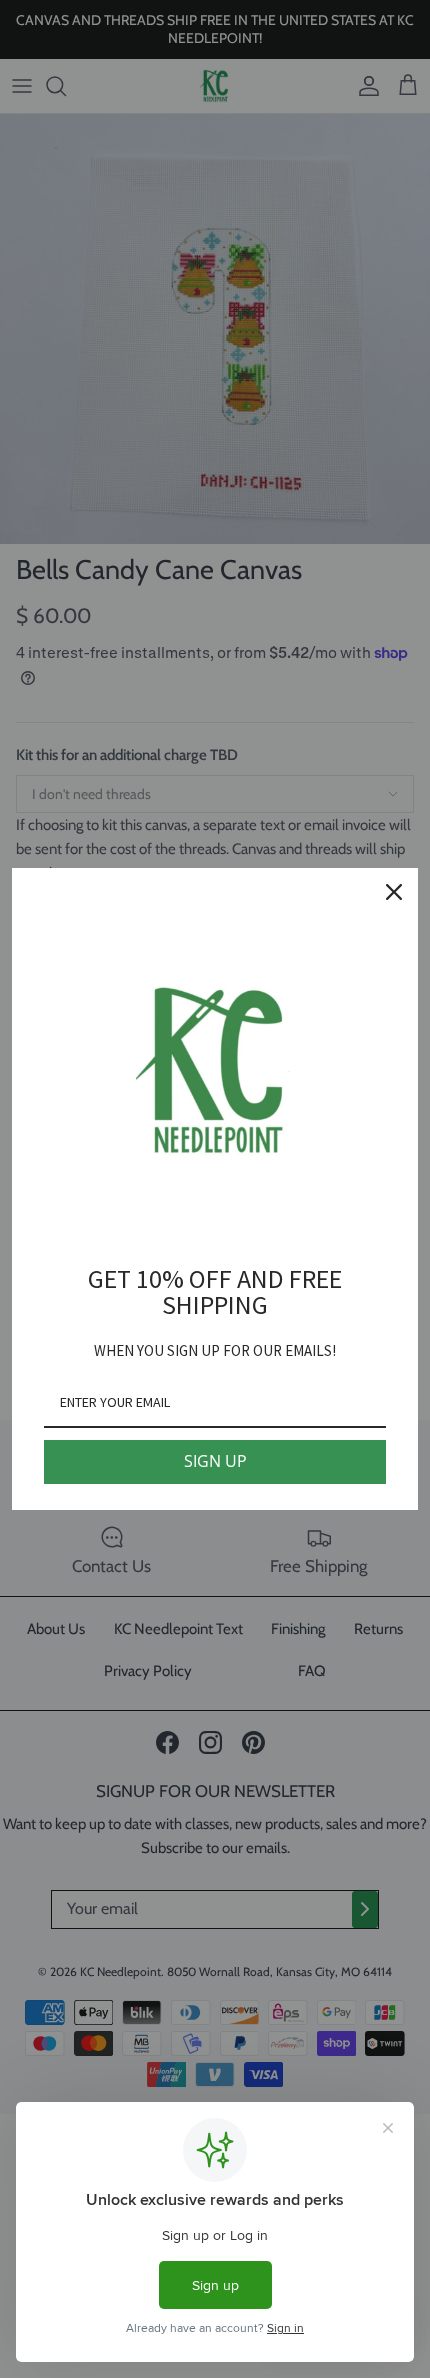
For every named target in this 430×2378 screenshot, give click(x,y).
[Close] (394, 892)
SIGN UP (215, 1461)
